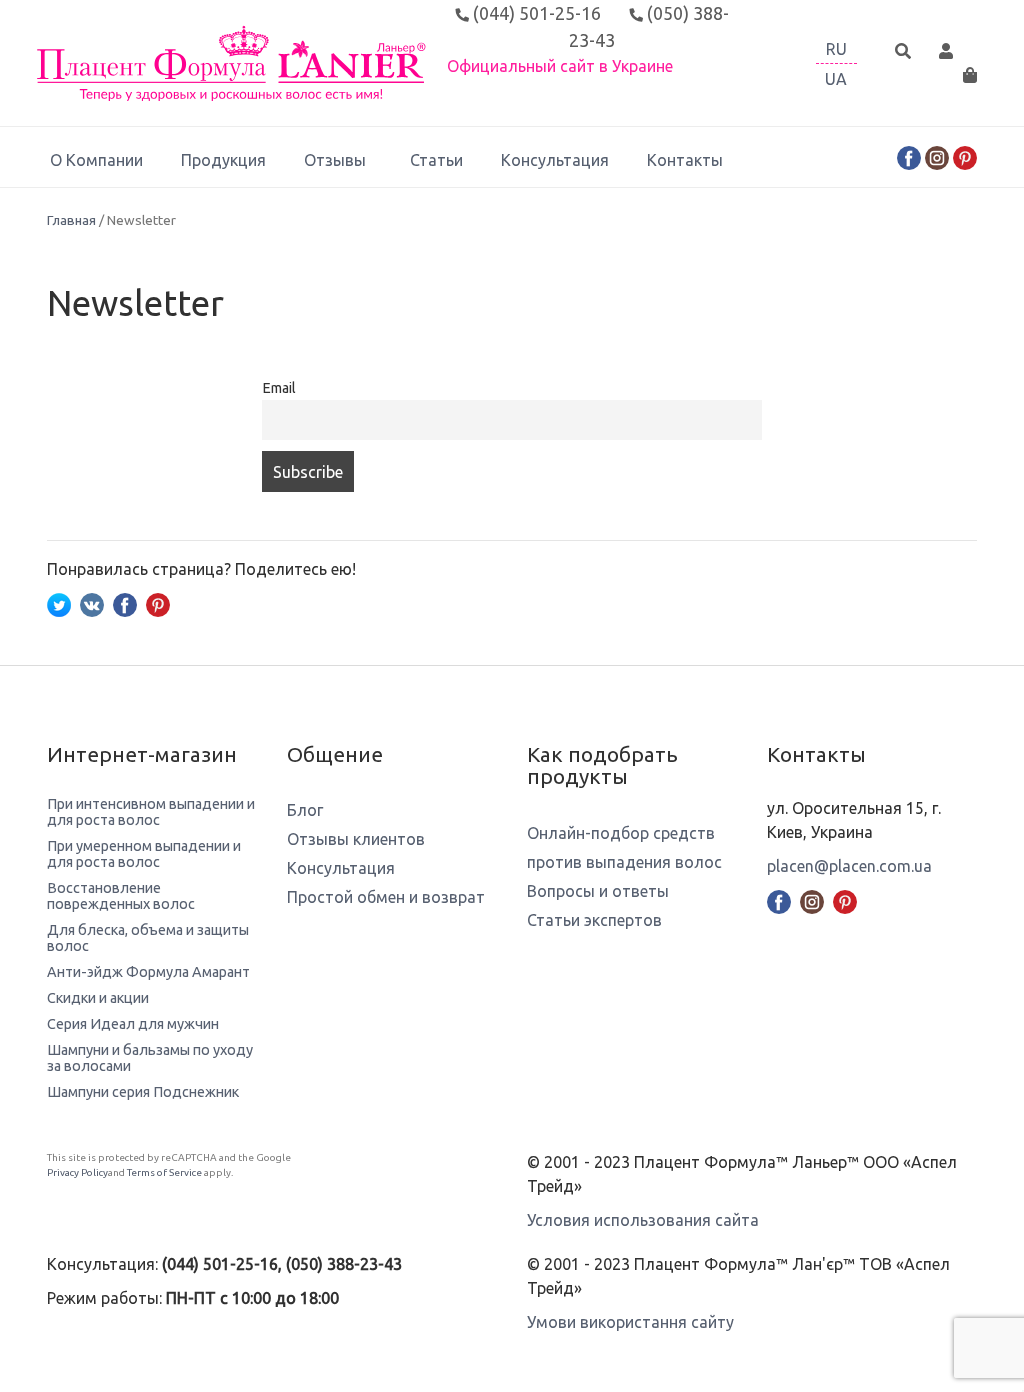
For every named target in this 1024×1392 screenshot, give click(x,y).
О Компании (96, 160)
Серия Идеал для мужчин (133, 1024)
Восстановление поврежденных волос (121, 896)
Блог (305, 810)
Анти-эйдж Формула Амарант (148, 972)
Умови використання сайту (630, 1322)
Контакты (685, 160)
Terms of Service (164, 1172)
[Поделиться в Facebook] (125, 603)
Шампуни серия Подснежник (143, 1092)
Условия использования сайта (643, 1220)
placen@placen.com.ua (849, 866)
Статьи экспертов (594, 920)
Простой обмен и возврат (386, 897)
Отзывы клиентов (356, 839)
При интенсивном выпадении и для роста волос (151, 812)
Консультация (555, 160)
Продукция (223, 160)
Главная (71, 220)
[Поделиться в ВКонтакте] (92, 603)
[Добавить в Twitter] (59, 603)
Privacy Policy (77, 1172)
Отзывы (335, 160)
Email (279, 388)
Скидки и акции (98, 998)
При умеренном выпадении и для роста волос (144, 854)
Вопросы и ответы (598, 891)
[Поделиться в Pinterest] (158, 603)
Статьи (436, 160)
